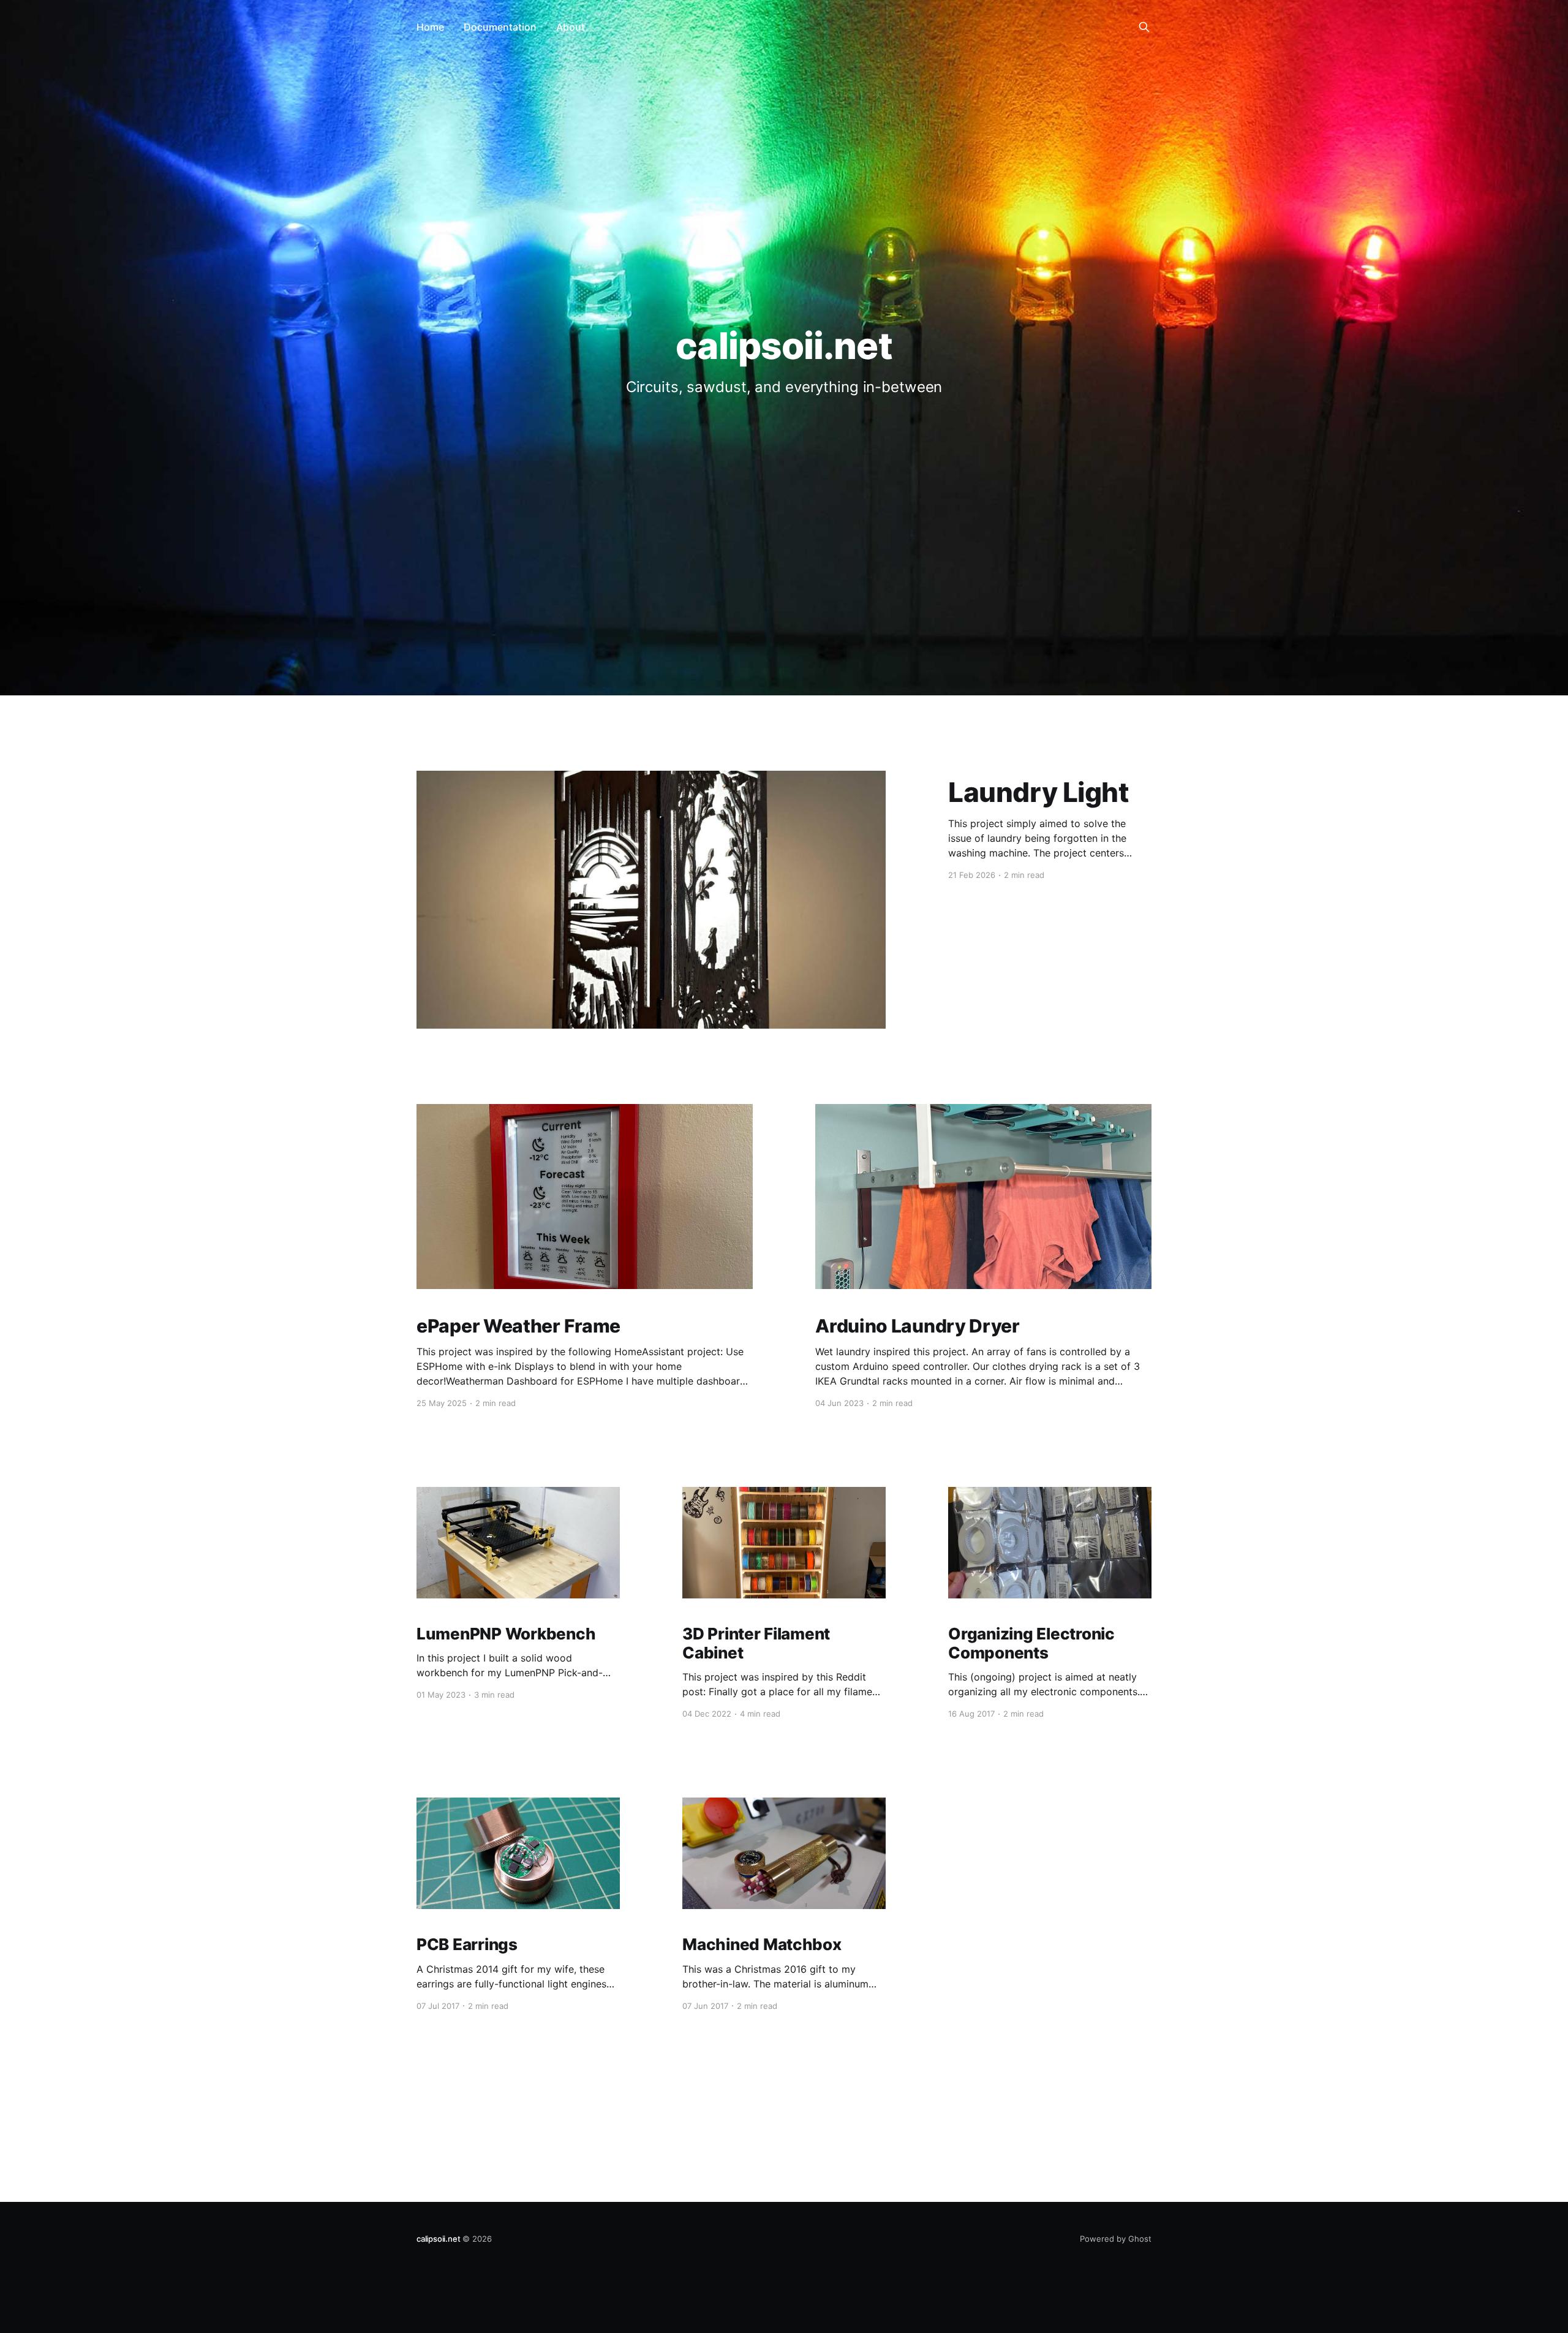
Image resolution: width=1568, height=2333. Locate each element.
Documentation (500, 27)
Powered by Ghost (1116, 2239)
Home (430, 27)
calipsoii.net (438, 2239)
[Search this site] (1144, 27)
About (571, 27)
